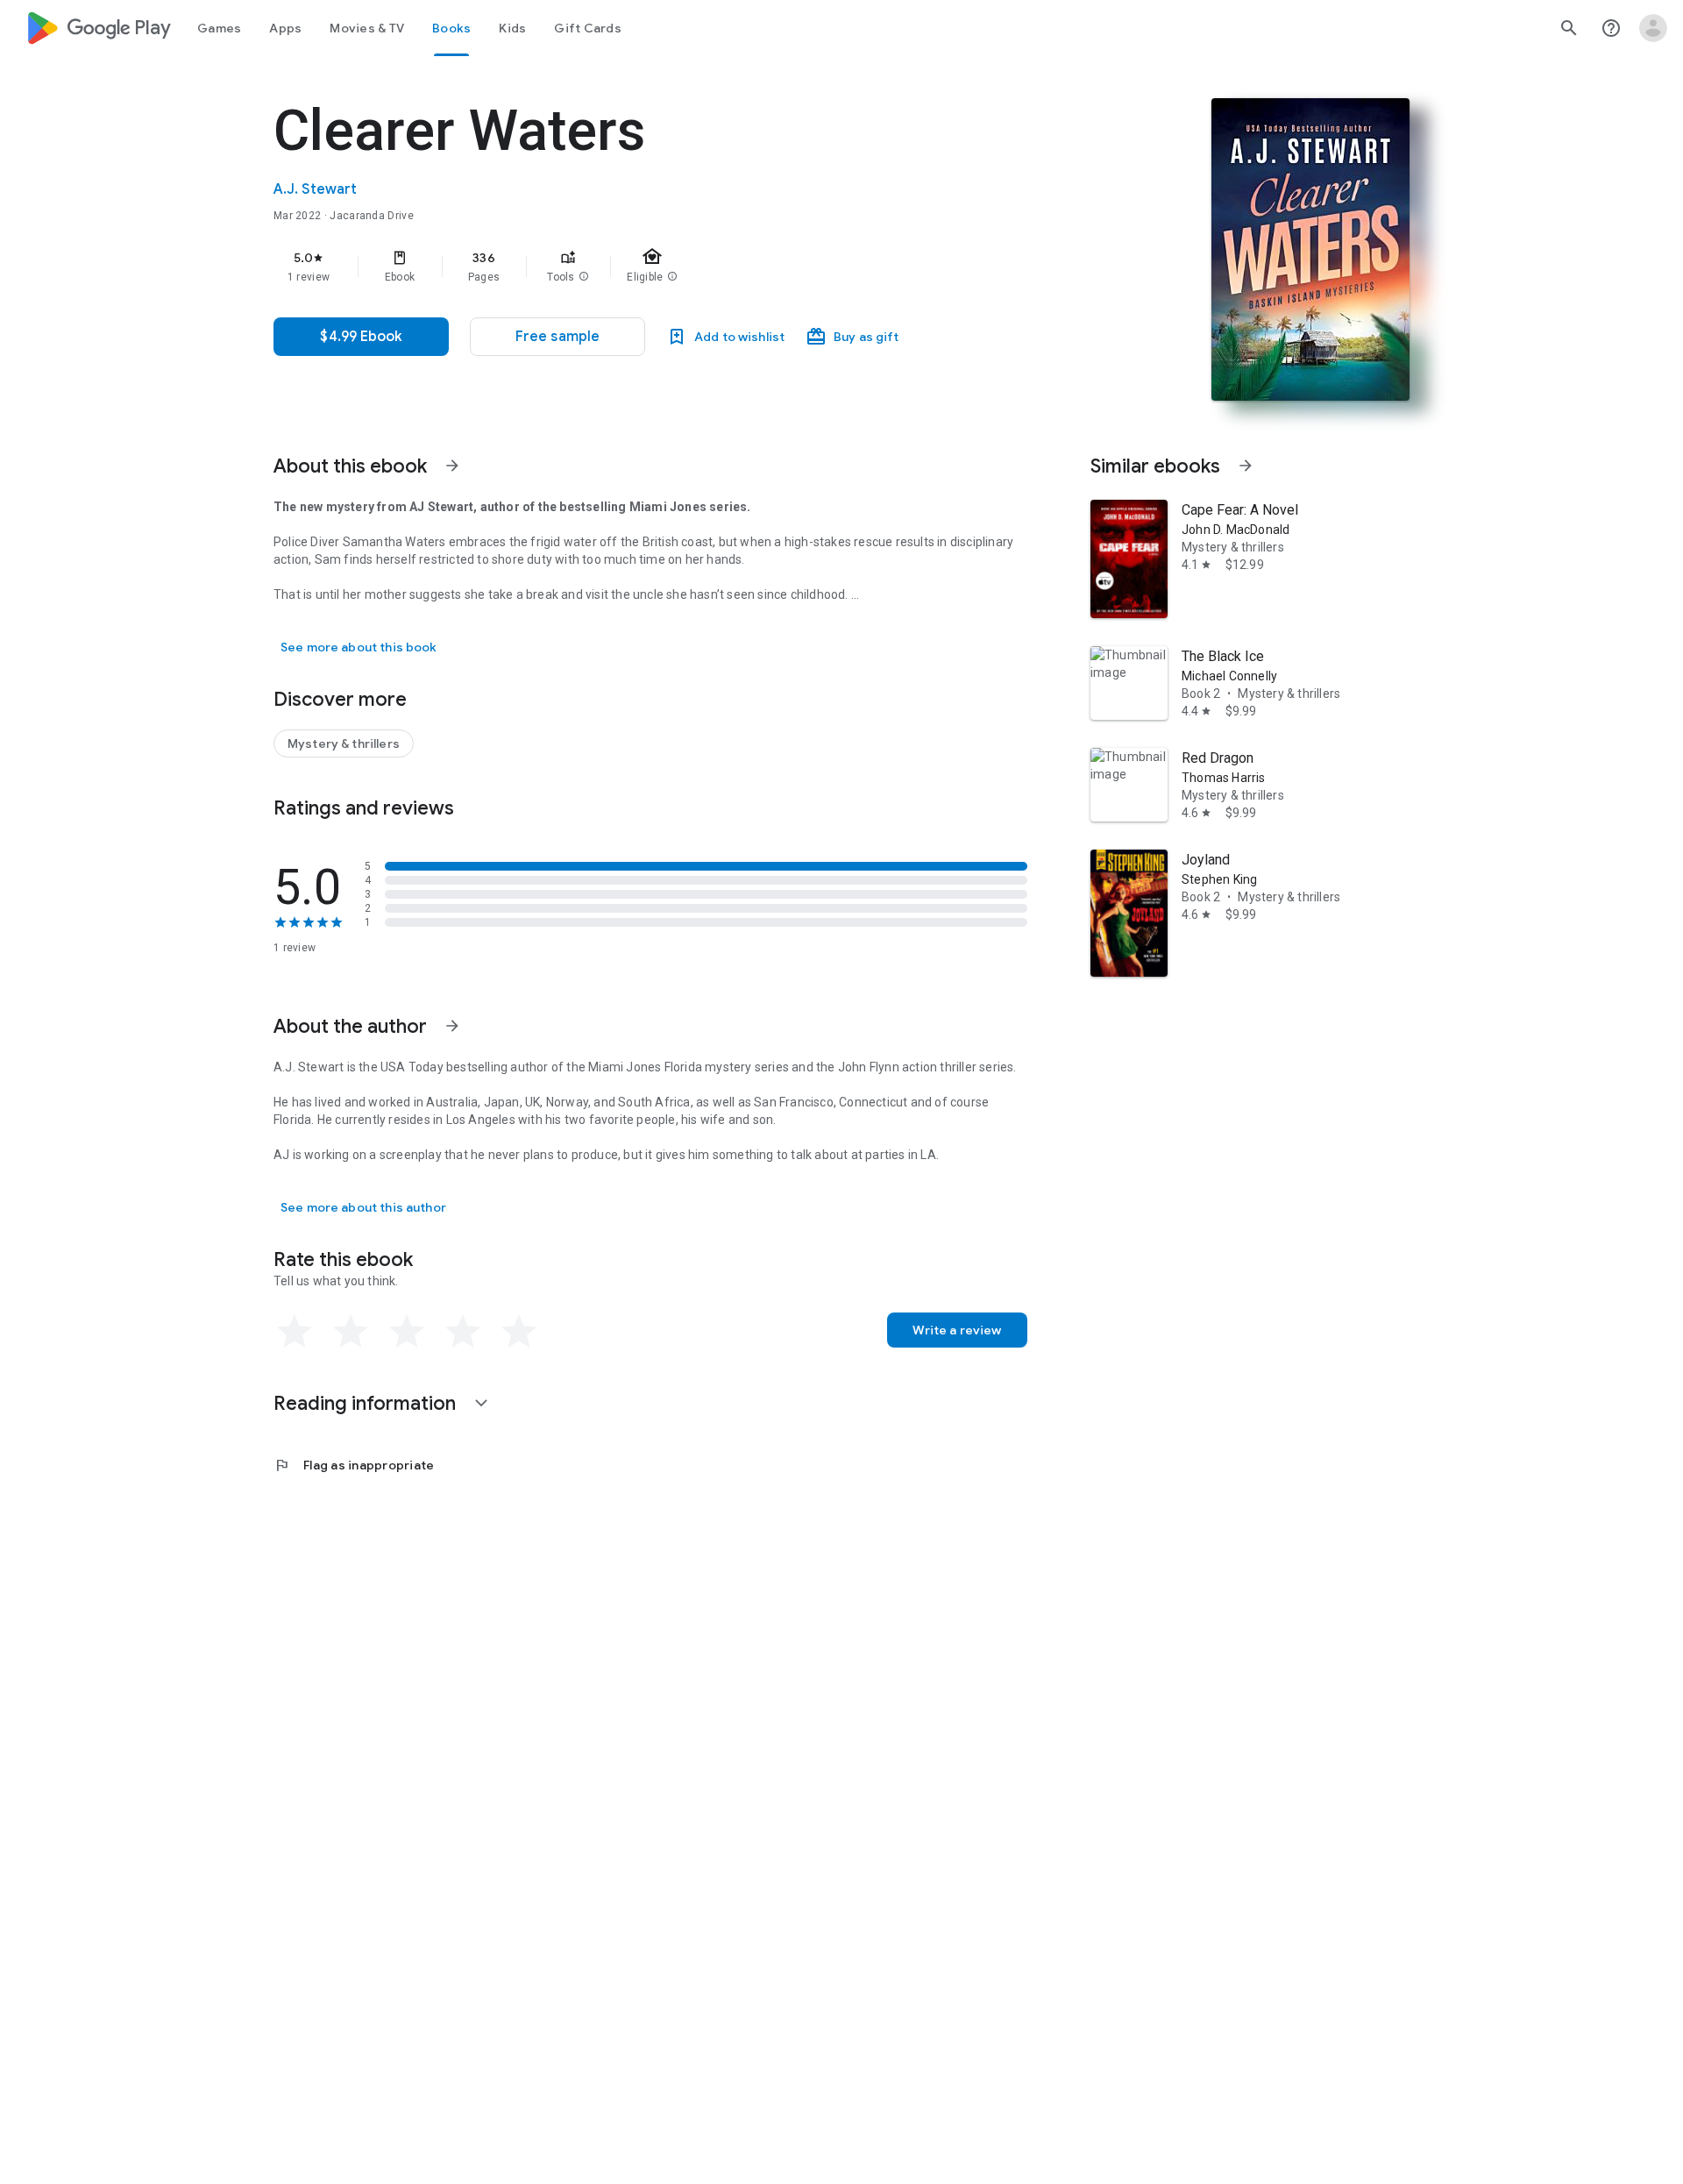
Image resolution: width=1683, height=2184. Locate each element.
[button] (584, 277)
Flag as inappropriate (354, 1465)
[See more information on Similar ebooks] (1246, 466)
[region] (624, 267)
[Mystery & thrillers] (344, 743)
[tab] (219, 28)
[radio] (295, 1332)
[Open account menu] (1653, 28)
